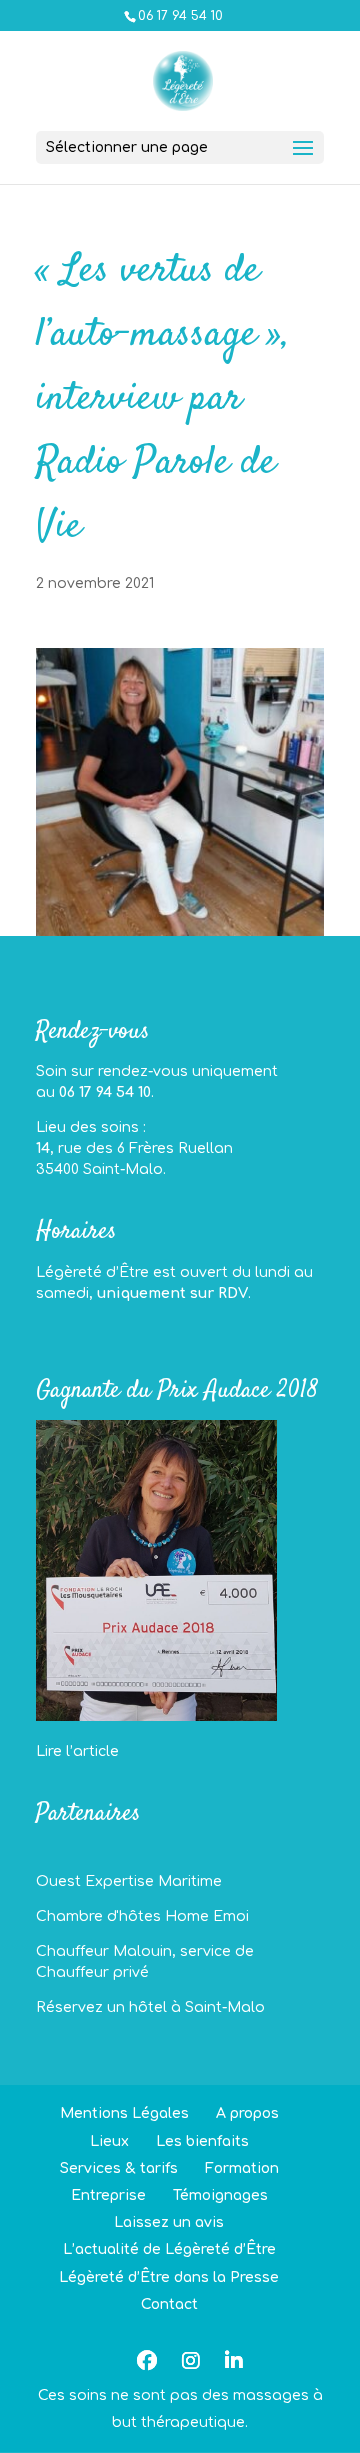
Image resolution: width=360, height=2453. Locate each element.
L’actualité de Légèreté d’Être (169, 2249)
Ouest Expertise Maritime (129, 1881)
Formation (242, 2168)
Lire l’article (77, 1751)
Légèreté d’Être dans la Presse (169, 2277)
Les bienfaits (202, 2141)
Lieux (109, 2141)
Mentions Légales (124, 2113)
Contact (169, 2304)
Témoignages (220, 2195)
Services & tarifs (119, 2168)
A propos (247, 2113)
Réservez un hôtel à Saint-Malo (150, 2007)
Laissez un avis (169, 2222)
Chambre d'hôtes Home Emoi (142, 1916)
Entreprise (108, 2195)
